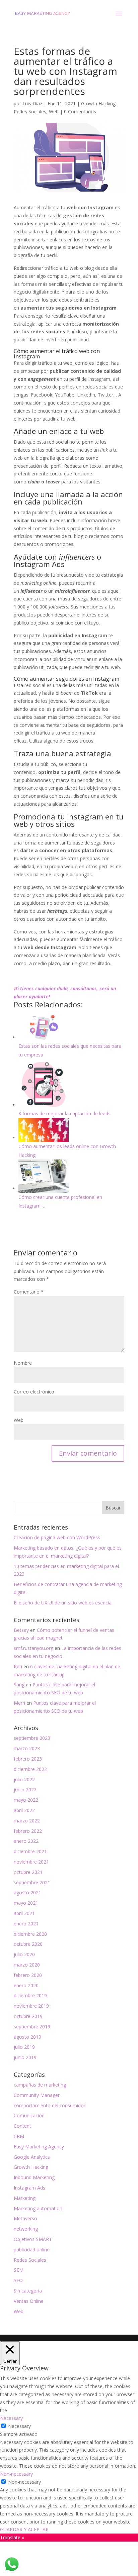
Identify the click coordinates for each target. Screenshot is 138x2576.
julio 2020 (24, 1954)
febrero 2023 (28, 1759)
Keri (18, 1666)
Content (22, 2126)
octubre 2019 (28, 2016)
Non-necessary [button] (16, 2474)
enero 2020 (26, 1985)
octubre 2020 (28, 1944)
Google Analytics (32, 2157)
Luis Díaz (32, 103)
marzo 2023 (27, 1748)
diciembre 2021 (30, 1851)
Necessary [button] (11, 2418)
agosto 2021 (27, 1892)
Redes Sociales (30, 111)
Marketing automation (38, 2208)
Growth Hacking (98, 103)
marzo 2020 (27, 1965)
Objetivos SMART (33, 2239)
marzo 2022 (27, 1821)
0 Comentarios (80, 111)
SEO (18, 2280)
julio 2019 (24, 2047)
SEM (19, 2270)
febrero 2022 (28, 1831)
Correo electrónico (34, 1392)
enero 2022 (26, 1841)
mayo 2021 (26, 1903)
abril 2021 (24, 1913)
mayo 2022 (26, 1800)
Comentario (29, 1292)
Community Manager (37, 2095)
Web (54, 111)
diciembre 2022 (30, 1769)
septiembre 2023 (32, 1738)
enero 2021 (26, 1924)
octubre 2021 (28, 1872)
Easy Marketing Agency (39, 2147)
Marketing (25, 2198)
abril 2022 (24, 1810)
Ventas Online (29, 2301)
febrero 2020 (28, 1975)
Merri (19, 1703)
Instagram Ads (29, 2188)
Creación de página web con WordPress (57, 1537)
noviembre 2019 (31, 2006)
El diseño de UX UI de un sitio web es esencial (63, 1603)
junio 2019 (25, 2057)
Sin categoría (28, 2291)
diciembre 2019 (30, 1995)
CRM (19, 2136)
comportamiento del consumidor (50, 2105)
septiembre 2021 (32, 1882)
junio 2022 (25, 1789)
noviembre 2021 (31, 1862)
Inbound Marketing (34, 2177)
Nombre (23, 1363)
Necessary (19, 2426)
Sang (19, 1685)
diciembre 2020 (30, 1934)
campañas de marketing (40, 2085)
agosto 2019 (27, 2037)
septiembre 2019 (32, 2027)
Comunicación (29, 2115)
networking (26, 2229)
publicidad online (32, 2250)
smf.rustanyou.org (33, 1648)
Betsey (21, 1630)
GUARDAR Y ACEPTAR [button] (24, 2529)
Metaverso (25, 2218)
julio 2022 (24, 1779)
